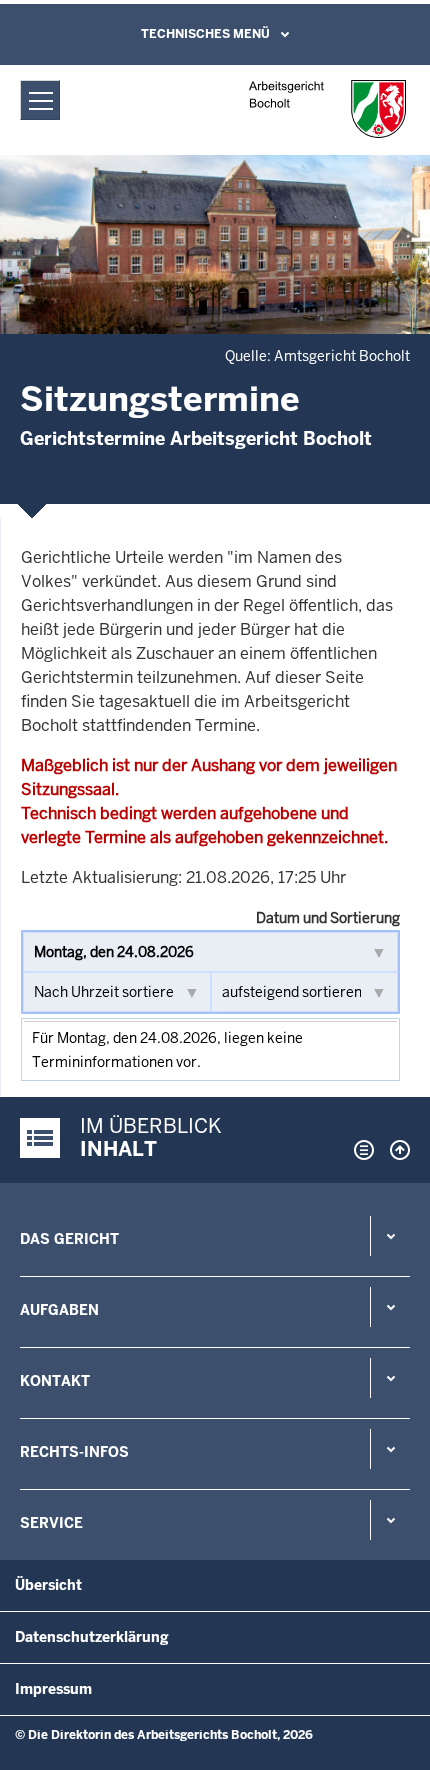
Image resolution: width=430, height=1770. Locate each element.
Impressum (53, 1689)
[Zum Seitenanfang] (395, 1150)
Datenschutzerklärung (92, 1637)
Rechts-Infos (74, 1452)
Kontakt (55, 1381)
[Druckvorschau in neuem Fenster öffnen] (360, 1150)
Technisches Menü (205, 34)
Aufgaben (59, 1310)
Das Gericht (69, 1239)
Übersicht (48, 1585)
